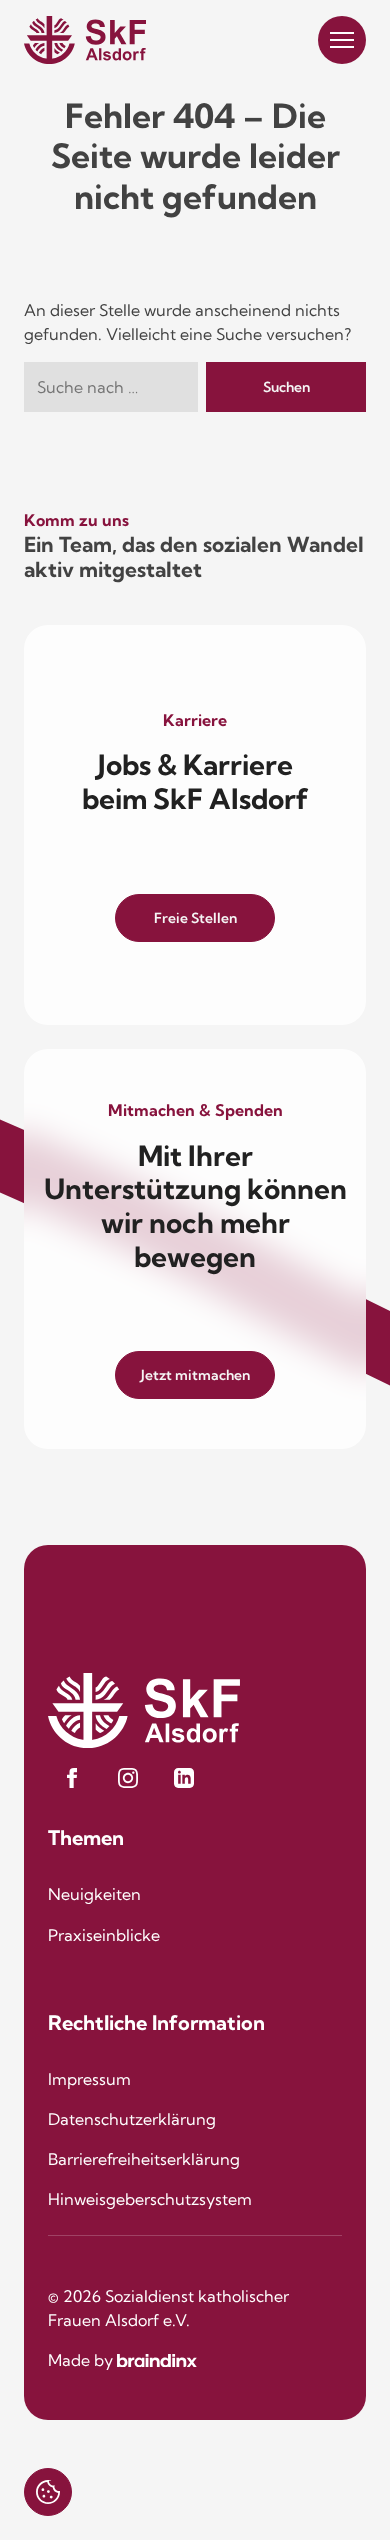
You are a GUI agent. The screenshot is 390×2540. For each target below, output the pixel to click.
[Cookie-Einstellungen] (48, 2492)
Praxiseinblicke (104, 1935)
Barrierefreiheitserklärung (144, 2159)
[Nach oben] (341, 2491)
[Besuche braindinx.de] (157, 2360)
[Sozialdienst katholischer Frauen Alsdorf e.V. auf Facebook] (72, 1778)
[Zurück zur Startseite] (85, 40)
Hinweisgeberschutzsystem (150, 2199)
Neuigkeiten (94, 1894)
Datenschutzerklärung (132, 2119)
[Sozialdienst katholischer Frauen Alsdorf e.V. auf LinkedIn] (184, 1778)
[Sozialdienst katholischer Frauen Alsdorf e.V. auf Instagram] (128, 1778)
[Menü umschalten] (342, 40)
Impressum (89, 2079)
